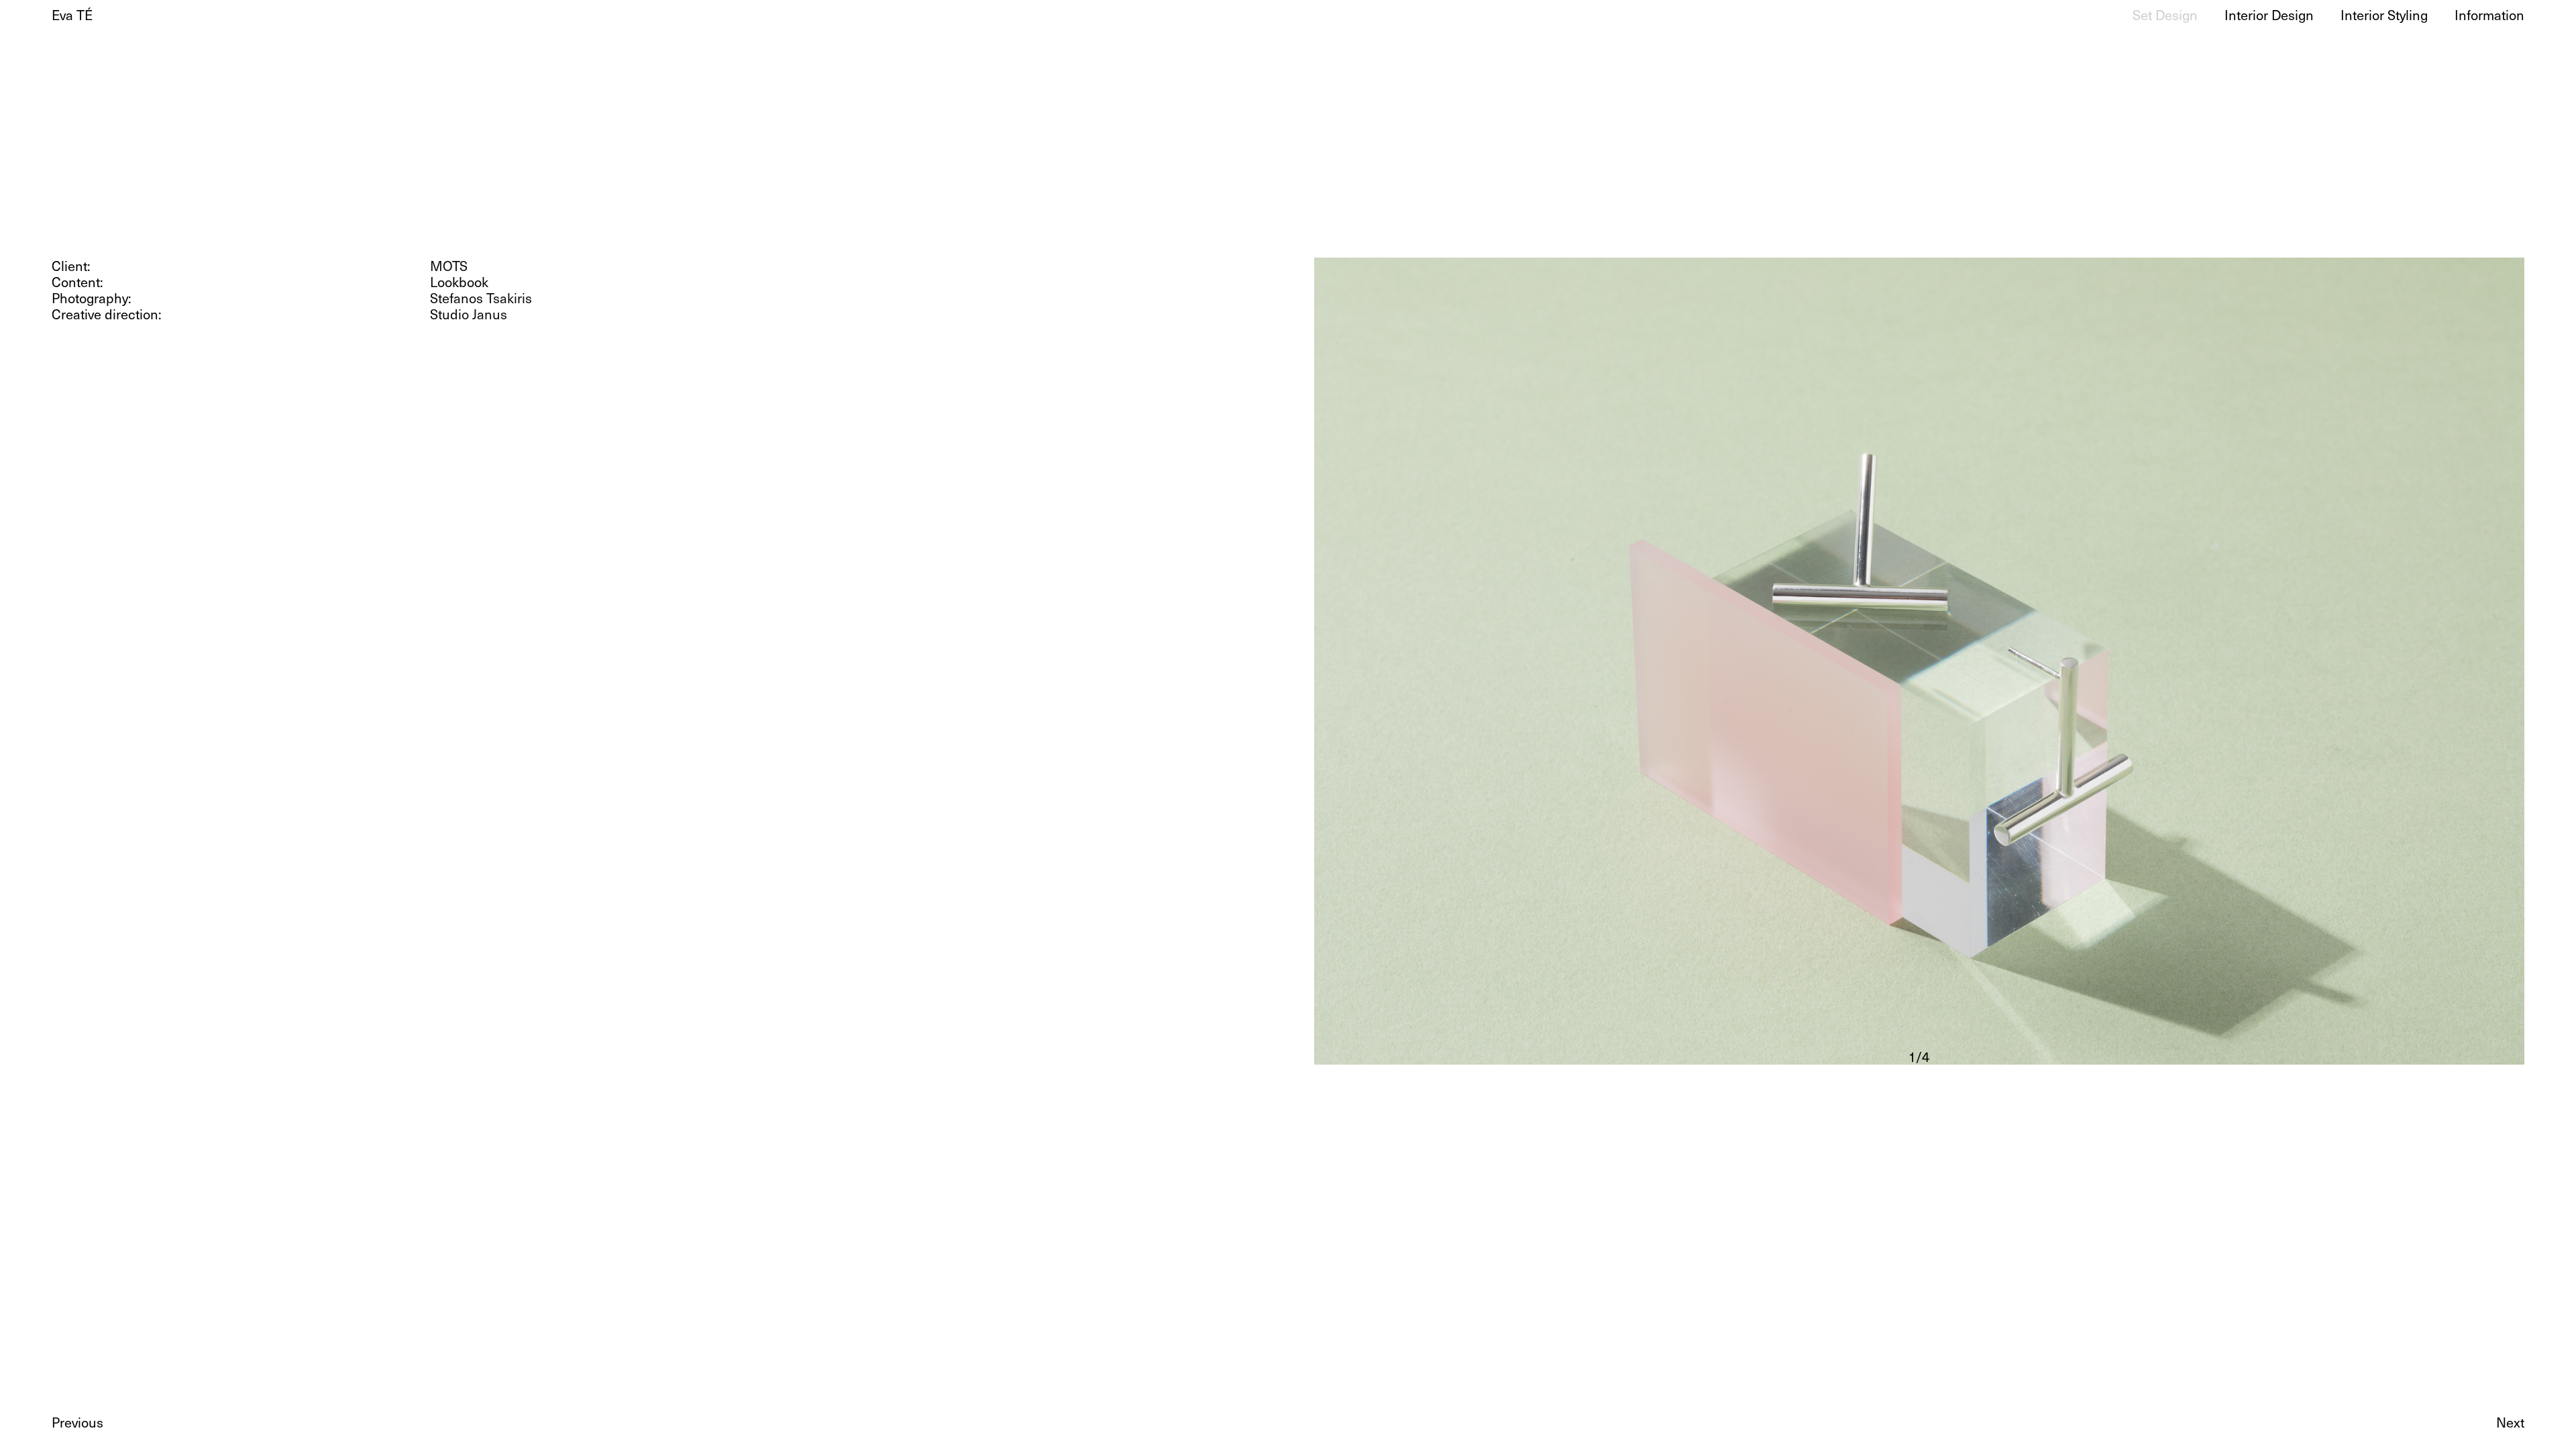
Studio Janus (469, 314)
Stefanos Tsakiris (481, 298)
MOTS (449, 266)
